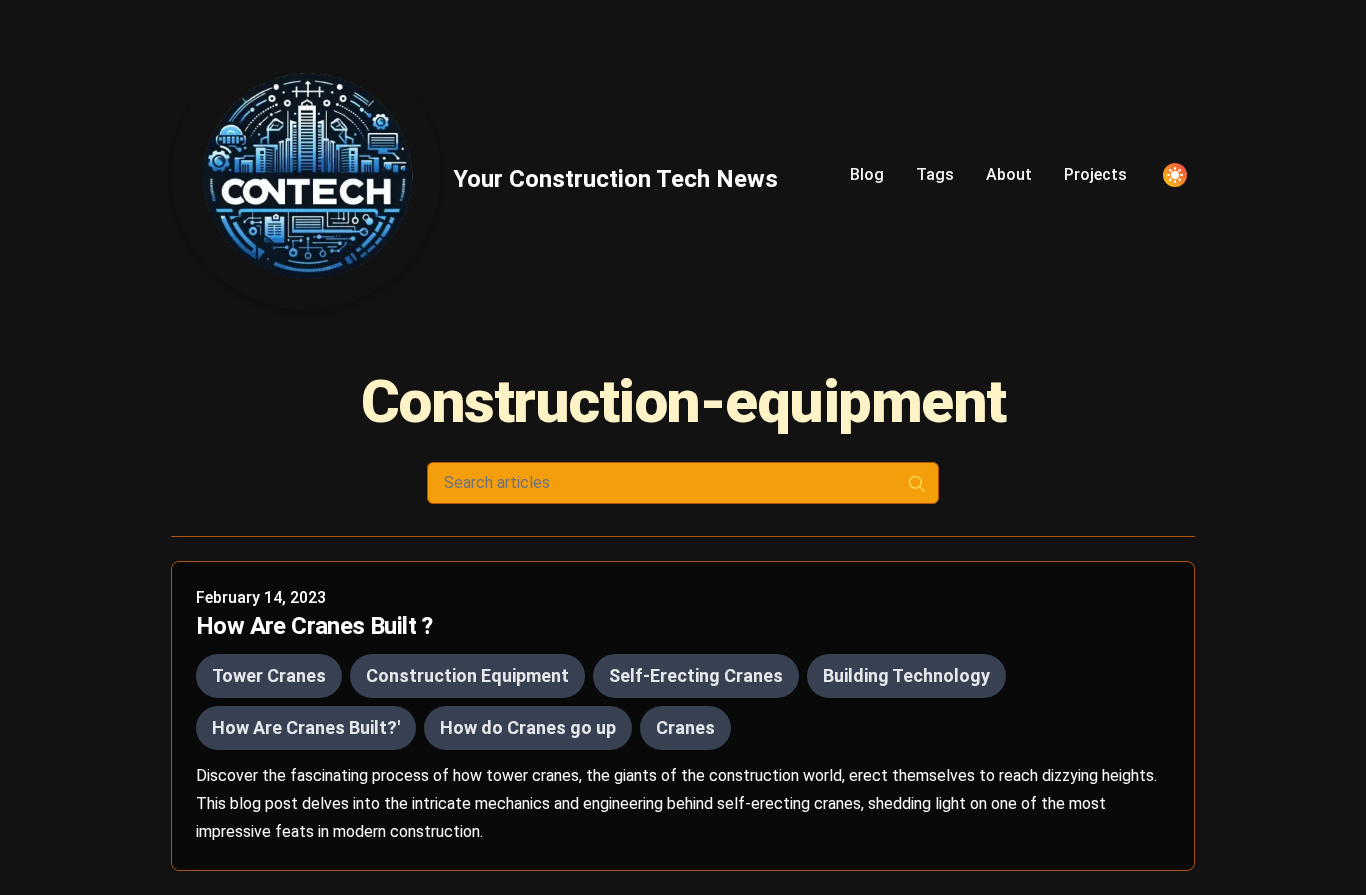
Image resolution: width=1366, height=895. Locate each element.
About (1009, 174)
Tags (935, 174)
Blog (867, 174)
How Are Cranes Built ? (314, 626)
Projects (1095, 174)
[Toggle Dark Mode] (1175, 175)
